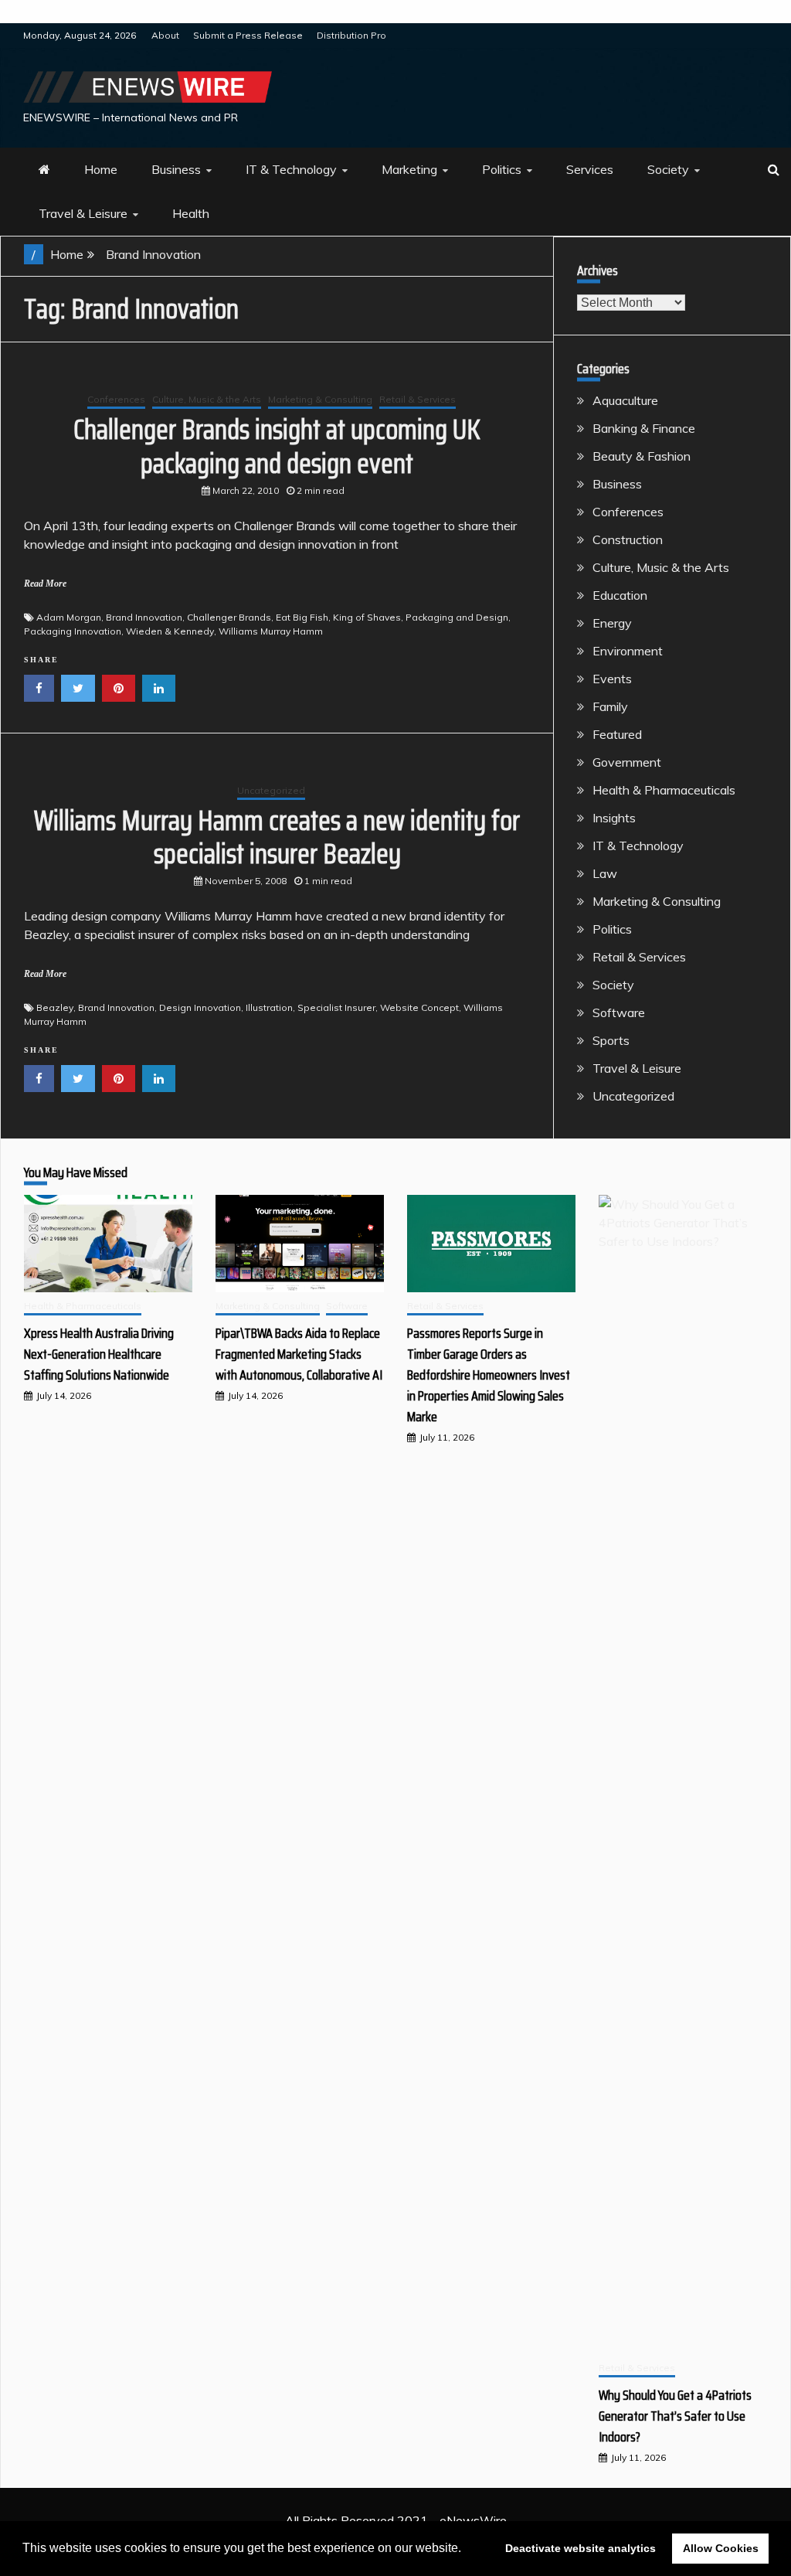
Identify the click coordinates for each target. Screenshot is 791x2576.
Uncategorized (271, 790)
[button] (467, 2550)
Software (619, 1012)
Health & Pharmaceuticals (664, 790)
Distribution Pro (351, 35)
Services (590, 169)
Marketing (409, 169)
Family (610, 706)
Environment (628, 651)
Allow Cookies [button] (721, 2548)
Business (176, 169)
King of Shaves (367, 617)
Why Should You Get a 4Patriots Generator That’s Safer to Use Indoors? (675, 2416)
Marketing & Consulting (320, 399)
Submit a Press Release (248, 35)
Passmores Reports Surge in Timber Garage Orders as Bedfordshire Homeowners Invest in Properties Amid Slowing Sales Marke (489, 1375)
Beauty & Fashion (642, 456)
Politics (502, 169)
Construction (628, 539)
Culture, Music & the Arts (207, 399)
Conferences (116, 399)
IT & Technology (291, 169)
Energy (612, 623)
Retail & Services (418, 399)
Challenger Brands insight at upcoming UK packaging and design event (277, 446)
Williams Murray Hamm (271, 631)
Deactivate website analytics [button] (581, 2548)
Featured (617, 734)
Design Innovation (200, 1007)
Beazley (55, 1007)
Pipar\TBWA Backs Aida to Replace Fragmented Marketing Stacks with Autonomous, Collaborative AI (299, 1354)
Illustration (269, 1007)
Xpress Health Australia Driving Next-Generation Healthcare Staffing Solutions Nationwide (99, 1354)
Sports (611, 1040)
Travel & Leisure (83, 213)
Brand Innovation (144, 617)
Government (627, 762)
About (165, 35)
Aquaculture (625, 400)
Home (101, 169)
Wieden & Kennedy (170, 631)
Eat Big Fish (302, 617)
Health (191, 213)
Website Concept (419, 1007)
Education (620, 595)
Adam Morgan (69, 617)
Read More (45, 584)
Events (612, 679)
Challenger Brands (229, 617)
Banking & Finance (644, 428)
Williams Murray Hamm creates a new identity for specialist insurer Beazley (277, 837)
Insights (614, 818)
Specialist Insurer (336, 1007)
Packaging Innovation (73, 631)
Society (668, 169)
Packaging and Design (457, 617)
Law (605, 873)
